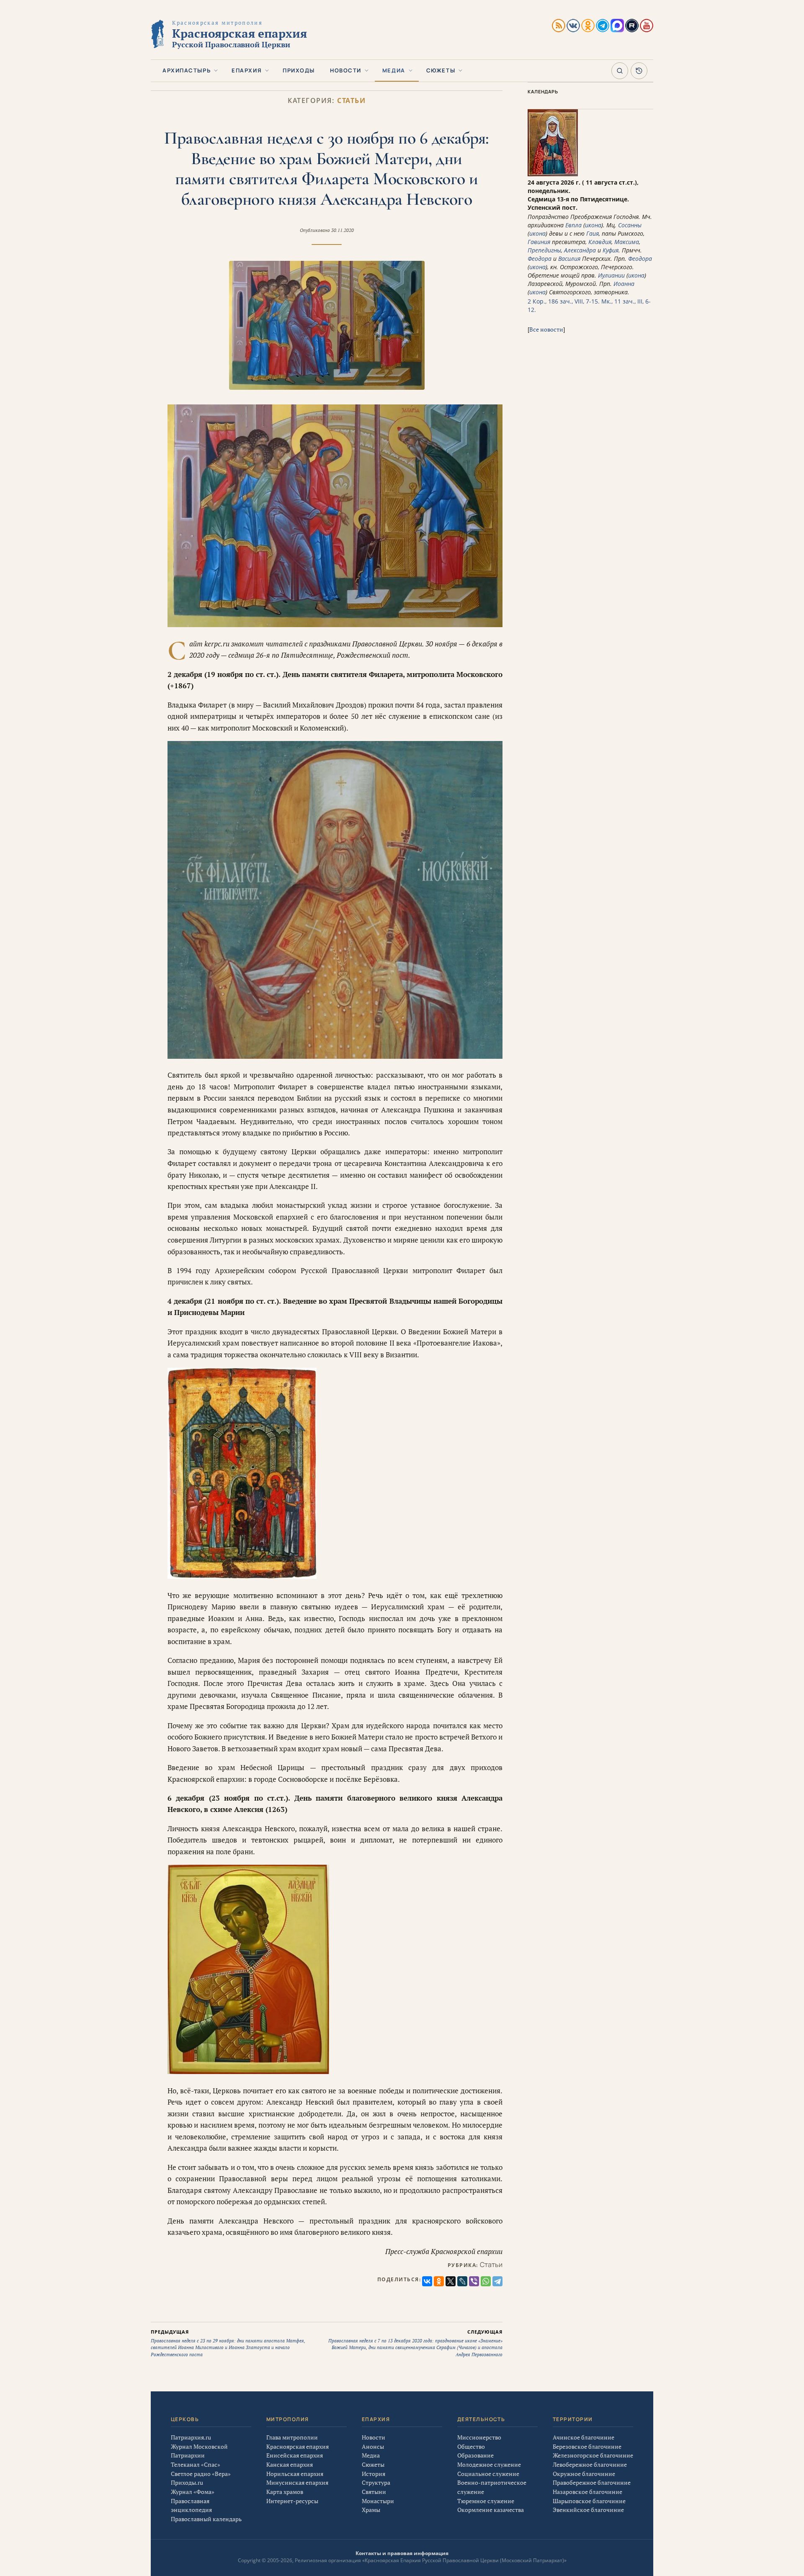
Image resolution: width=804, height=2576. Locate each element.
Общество (471, 2446)
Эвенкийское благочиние (588, 2510)
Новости (346, 70)
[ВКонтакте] (427, 2281)
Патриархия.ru (191, 2437)
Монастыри (378, 2501)
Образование (475, 2455)
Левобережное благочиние (590, 2464)
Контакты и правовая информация (402, 2553)
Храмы (371, 2510)
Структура (376, 2482)
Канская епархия (290, 2464)
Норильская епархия (295, 2474)
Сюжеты (441, 70)
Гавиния (539, 242)
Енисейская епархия (295, 2455)
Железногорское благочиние (593, 2455)
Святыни (374, 2492)
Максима (627, 242)
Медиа (394, 70)
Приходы (299, 70)
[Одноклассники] (439, 2281)
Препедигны (544, 250)
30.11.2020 (343, 230)
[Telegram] (497, 2281)
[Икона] (553, 174)
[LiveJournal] (462, 2281)
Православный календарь (206, 2519)
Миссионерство (479, 2437)
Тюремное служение (486, 2501)
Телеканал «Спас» (196, 2464)
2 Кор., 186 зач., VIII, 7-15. (564, 301)
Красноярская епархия (298, 2446)
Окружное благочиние (584, 2474)
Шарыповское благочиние (589, 2501)
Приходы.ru (187, 2482)
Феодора (540, 259)
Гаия (593, 233)
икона (593, 225)
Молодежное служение (489, 2464)
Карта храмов (285, 2492)
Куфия (611, 250)
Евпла (573, 225)
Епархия (247, 70)
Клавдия (600, 242)
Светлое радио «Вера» (201, 2474)
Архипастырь (187, 70)
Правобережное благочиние (592, 2482)
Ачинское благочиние (584, 2437)
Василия (569, 259)
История (374, 2474)
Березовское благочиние (587, 2446)
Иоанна (624, 284)
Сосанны (630, 225)
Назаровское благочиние (588, 2492)
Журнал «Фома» (193, 2492)
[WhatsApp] (486, 2281)
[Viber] (474, 2281)
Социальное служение (488, 2474)
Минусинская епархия (297, 2482)
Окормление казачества (491, 2510)
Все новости (546, 329)
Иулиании (611, 275)
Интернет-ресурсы (292, 2501)
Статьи (351, 101)
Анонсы (373, 2446)
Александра (580, 250)
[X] (451, 2281)
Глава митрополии (292, 2437)
